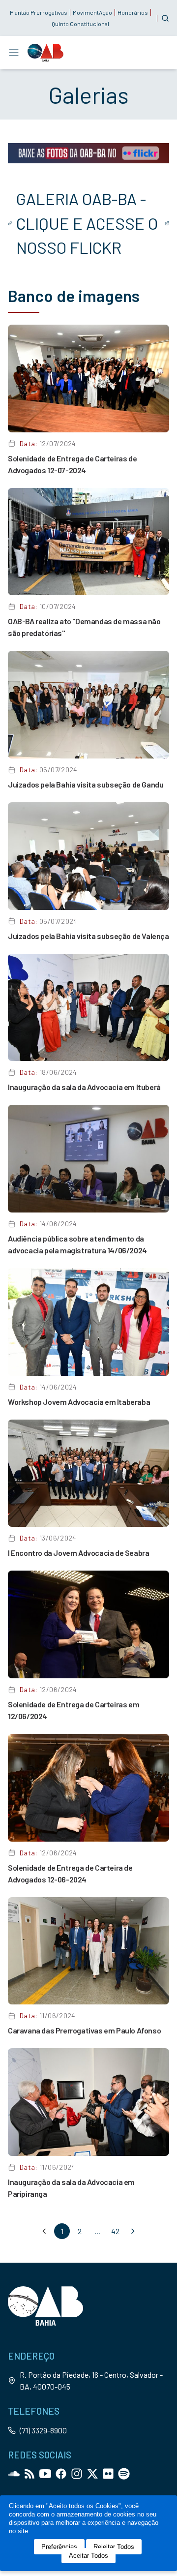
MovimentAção (92, 12)
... (97, 2231)
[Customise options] (165, 18)
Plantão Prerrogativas (39, 12)
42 (115, 2231)
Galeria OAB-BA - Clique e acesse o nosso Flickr (87, 223)
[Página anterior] (44, 2231)
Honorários (133, 12)
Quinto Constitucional (80, 24)
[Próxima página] (133, 2231)
